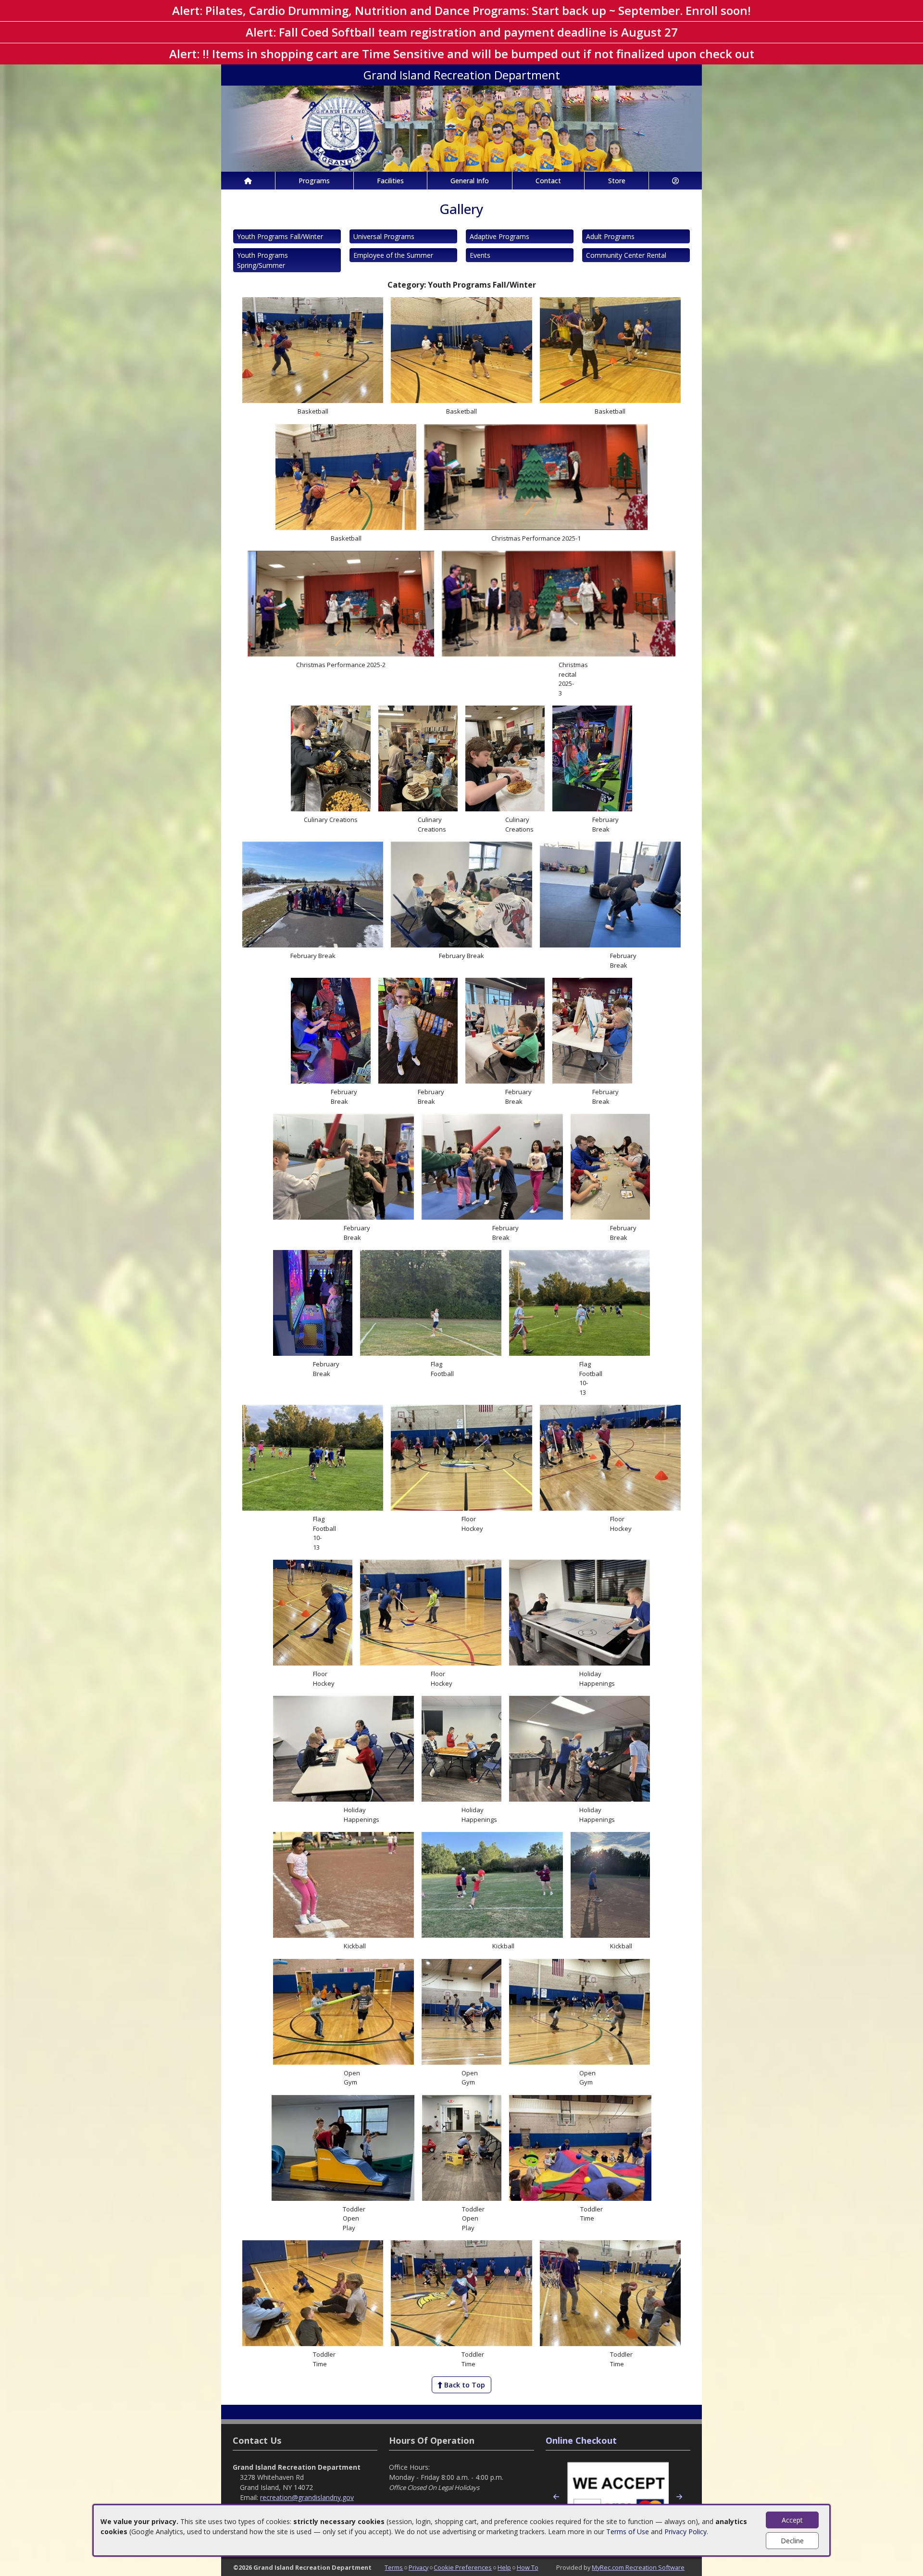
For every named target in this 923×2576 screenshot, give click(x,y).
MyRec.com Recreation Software (638, 2567)
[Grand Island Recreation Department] (461, 128)
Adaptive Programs (499, 236)
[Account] (675, 181)
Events (480, 255)
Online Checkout (581, 2440)
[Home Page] (248, 181)
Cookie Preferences (463, 2567)
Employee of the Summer (393, 255)
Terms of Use (628, 2532)
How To (528, 2567)
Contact (548, 181)
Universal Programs (384, 236)
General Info (470, 181)
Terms (394, 2567)
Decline (792, 2541)
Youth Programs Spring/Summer (262, 260)
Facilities (390, 181)
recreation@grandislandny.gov (307, 2497)
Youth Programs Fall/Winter (280, 236)
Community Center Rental (626, 255)
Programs (314, 181)
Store (617, 181)
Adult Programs (610, 236)
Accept (792, 2520)
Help (504, 2567)
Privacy (418, 2567)
